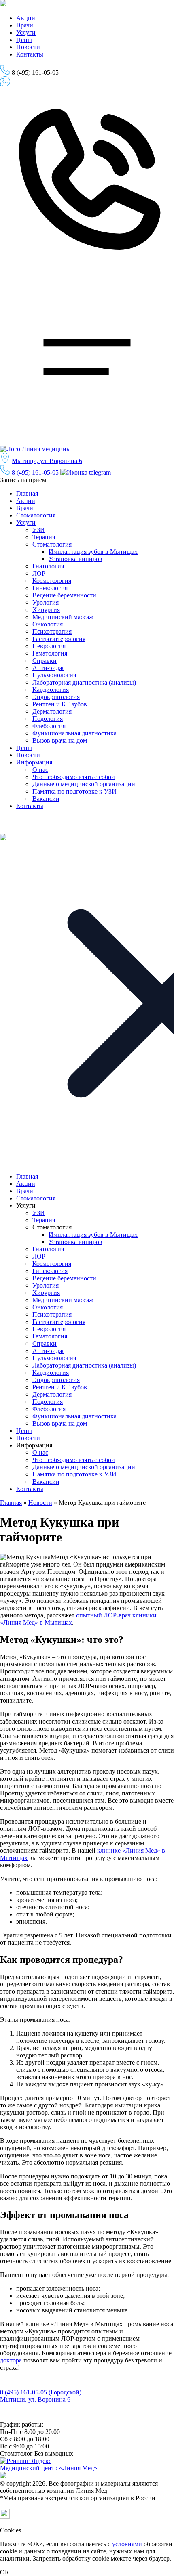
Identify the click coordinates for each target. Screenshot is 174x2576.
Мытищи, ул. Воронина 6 (47, 461)
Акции (26, 18)
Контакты (30, 54)
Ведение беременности (64, 595)
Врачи (25, 25)
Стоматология (36, 515)
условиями (127, 2544)
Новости (28, 47)
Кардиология (51, 690)
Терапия (44, 537)
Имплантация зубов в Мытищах (93, 552)
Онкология (48, 624)
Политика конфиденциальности (39, 2418)
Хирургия (46, 610)
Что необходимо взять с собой (74, 777)
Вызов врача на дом (60, 740)
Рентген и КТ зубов (60, 704)
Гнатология (48, 566)
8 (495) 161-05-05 (35, 472)
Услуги (26, 32)
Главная (27, 493)
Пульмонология (54, 675)
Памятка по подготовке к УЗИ (74, 791)
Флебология (49, 726)
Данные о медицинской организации (84, 784)
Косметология (52, 581)
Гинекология (50, 588)
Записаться (13, 92)
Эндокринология (56, 697)
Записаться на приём (37, 85)
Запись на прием (20, 2385)
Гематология (50, 653)
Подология (48, 719)
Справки (45, 661)
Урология (46, 602)
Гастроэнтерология (59, 639)
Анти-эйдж (48, 668)
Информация (34, 762)
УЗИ (39, 530)
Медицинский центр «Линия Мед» (49, 2468)
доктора (11, 2360)
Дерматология (52, 711)
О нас (40, 770)
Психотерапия (52, 631)
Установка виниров (75, 559)
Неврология (49, 646)
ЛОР (39, 573)
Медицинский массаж (63, 617)
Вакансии (46, 799)
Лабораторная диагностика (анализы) (84, 682)
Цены (24, 40)
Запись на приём (24, 480)
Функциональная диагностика (74, 733)
